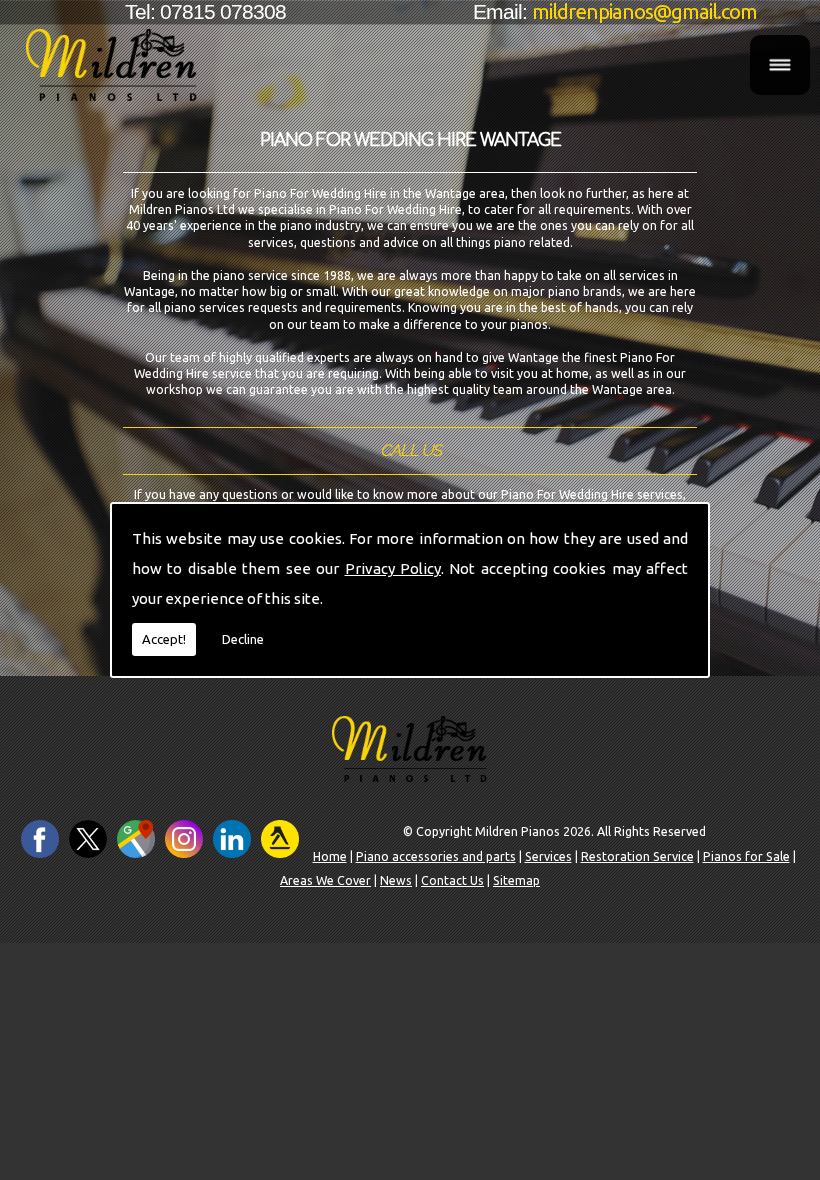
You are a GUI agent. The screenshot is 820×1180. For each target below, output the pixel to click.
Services (548, 856)
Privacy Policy (393, 568)
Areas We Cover (325, 880)
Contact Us (452, 880)
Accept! (164, 639)
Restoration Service (637, 856)
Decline (243, 639)
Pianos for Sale (746, 856)
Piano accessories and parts (436, 856)
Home (330, 856)
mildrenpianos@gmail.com (644, 11)
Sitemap (516, 880)
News (396, 880)
